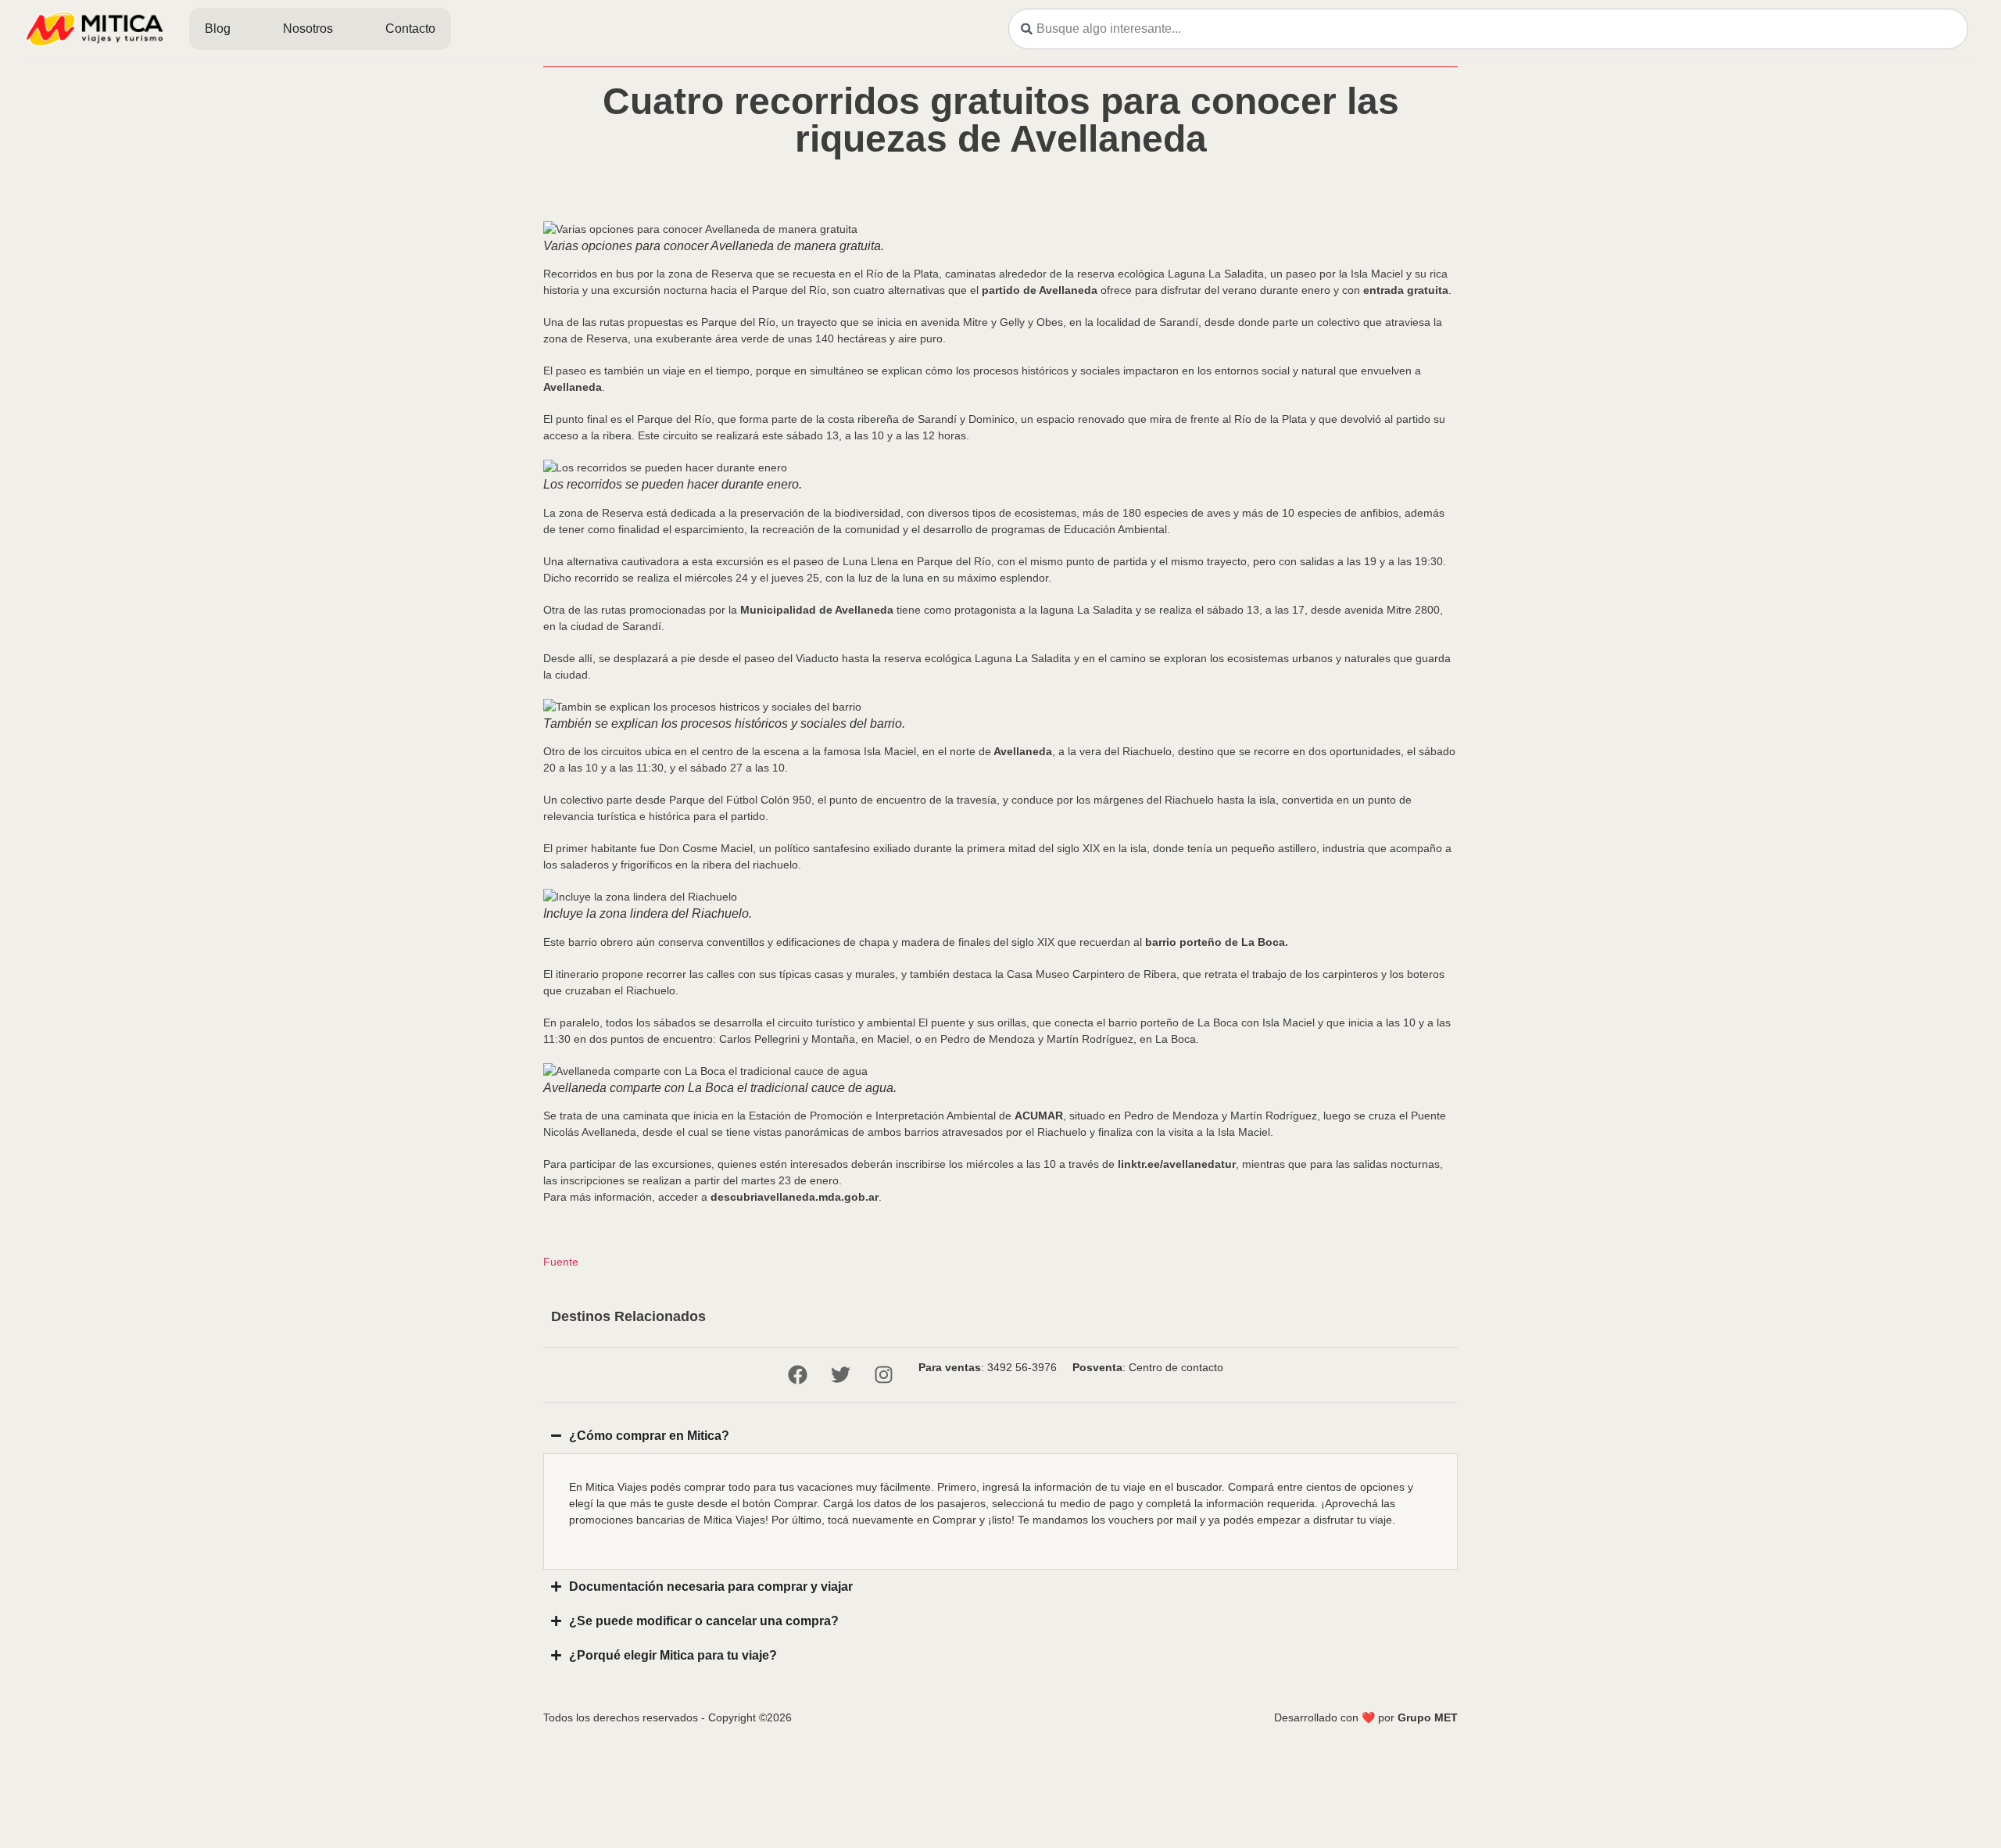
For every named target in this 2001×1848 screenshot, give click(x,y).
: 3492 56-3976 (988, 1367)
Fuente (561, 1262)
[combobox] (1488, 29)
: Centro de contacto (1148, 1367)
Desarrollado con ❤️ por (1366, 1717)
